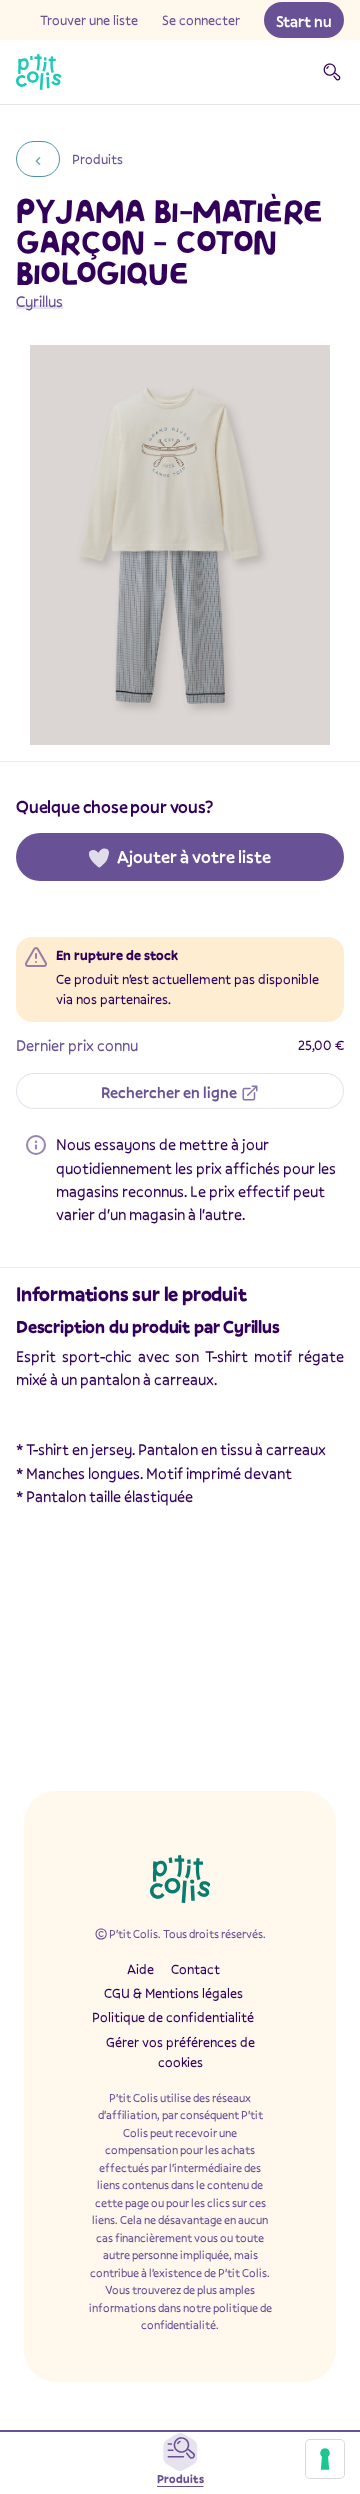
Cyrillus (39, 301)
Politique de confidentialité (173, 2017)
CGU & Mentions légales (173, 1993)
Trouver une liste (89, 20)
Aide (140, 1969)
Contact (195, 1969)
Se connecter (201, 20)
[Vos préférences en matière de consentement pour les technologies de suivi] (325, 2459)
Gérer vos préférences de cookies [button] (180, 2052)
